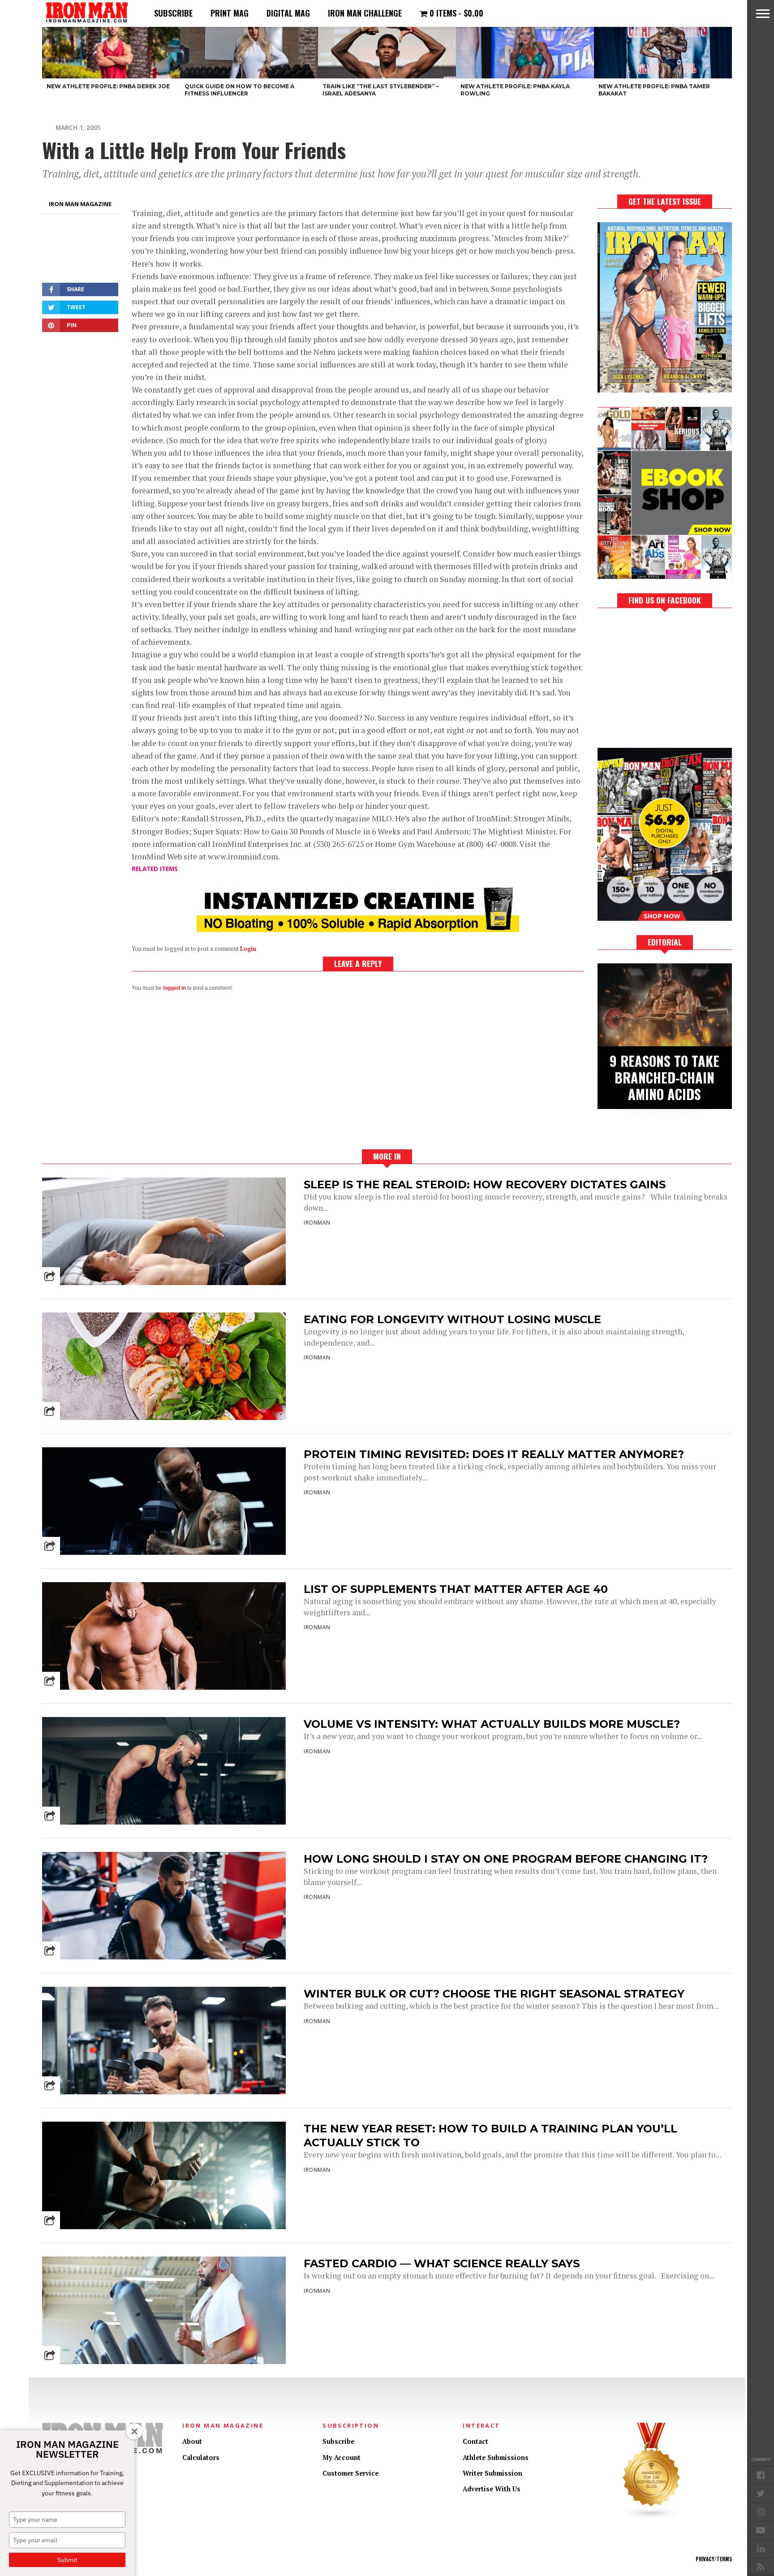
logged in (174, 988)
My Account (342, 2457)
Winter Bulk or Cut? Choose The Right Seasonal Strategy (494, 1994)
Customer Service (350, 2473)
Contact (475, 2441)
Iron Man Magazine (80, 204)
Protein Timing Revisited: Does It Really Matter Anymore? (494, 1454)
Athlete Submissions (496, 2457)
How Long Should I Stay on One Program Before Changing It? (506, 1859)
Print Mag (230, 13)
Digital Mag (288, 13)
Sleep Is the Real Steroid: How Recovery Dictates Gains (485, 1184)
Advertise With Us (492, 2489)
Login (248, 949)
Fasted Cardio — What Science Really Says (442, 2263)
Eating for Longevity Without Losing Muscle (452, 1319)
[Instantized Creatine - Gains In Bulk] (358, 929)
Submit (67, 2560)
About (192, 2441)
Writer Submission (492, 2473)
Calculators (201, 2457)
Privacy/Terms (714, 2559)
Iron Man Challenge (365, 13)
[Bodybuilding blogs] (652, 2517)
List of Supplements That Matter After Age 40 (456, 1589)
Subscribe (173, 13)
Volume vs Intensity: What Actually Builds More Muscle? (492, 1724)
